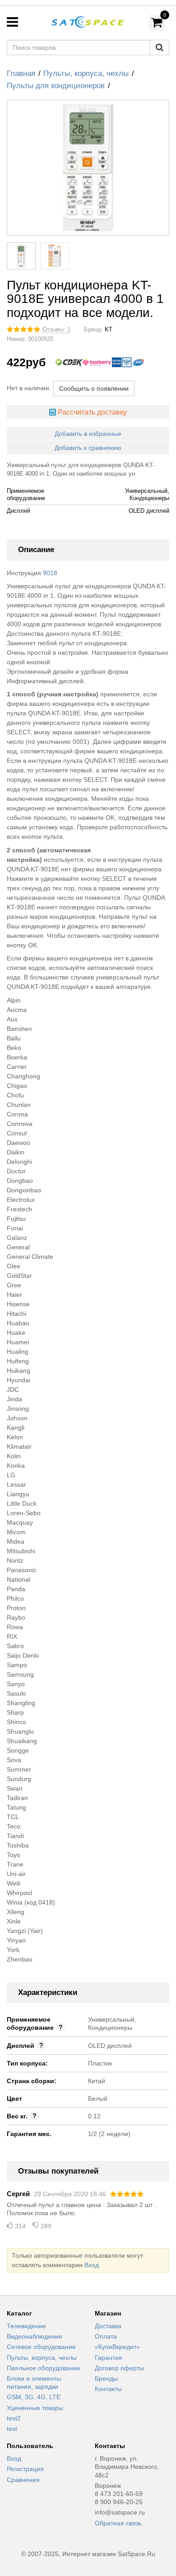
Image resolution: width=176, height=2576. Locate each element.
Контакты (108, 2389)
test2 (14, 2418)
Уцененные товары (35, 2408)
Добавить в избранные (88, 434)
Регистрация (25, 2469)
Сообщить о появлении (94, 388)
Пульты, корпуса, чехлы (86, 73)
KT (109, 330)
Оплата (106, 2336)
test (12, 2429)
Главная (21, 73)
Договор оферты (119, 2368)
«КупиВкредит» (117, 2347)
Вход (92, 2265)
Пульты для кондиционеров (56, 86)
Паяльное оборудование (44, 2368)
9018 (50, 573)
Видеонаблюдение (35, 2336)
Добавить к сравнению (88, 448)
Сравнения (23, 2480)
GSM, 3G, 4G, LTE (34, 2397)
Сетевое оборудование (41, 2347)
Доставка (108, 2326)
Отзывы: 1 (56, 330)
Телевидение (26, 2326)
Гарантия (109, 2358)
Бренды (106, 2378)
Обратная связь (118, 2523)
